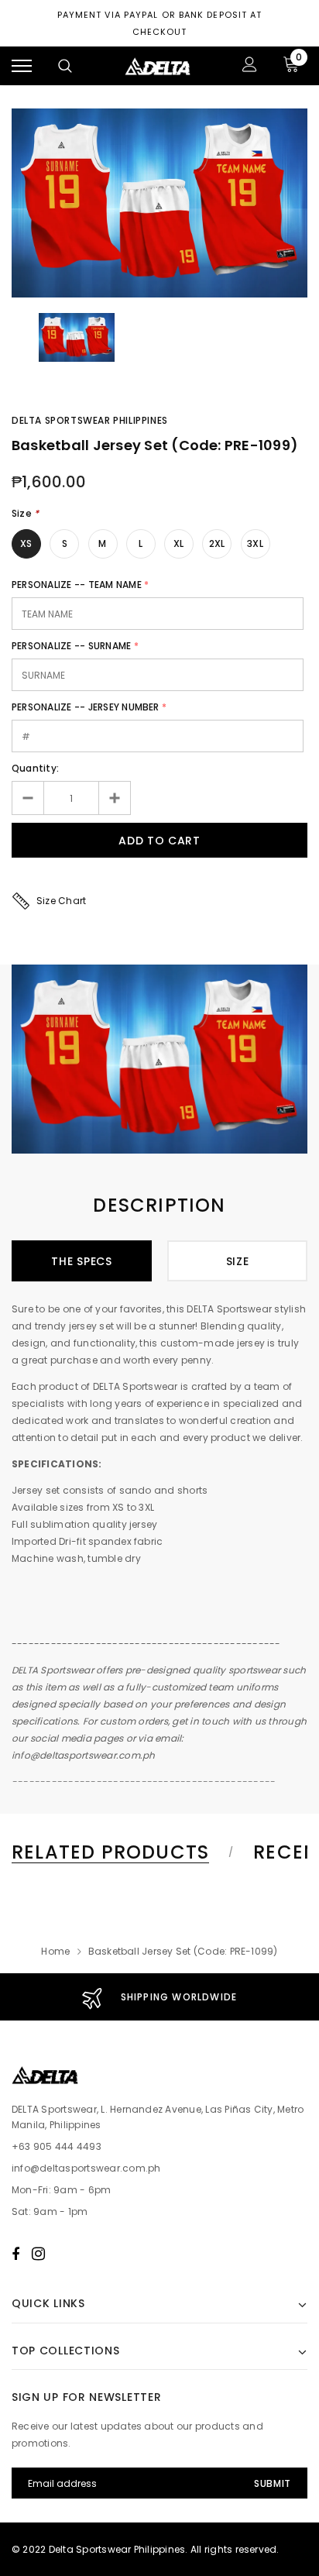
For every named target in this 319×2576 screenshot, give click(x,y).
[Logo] (158, 66)
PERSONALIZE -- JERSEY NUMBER (86, 707)
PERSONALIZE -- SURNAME (71, 646)
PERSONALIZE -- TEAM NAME (77, 585)
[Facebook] (15, 2254)
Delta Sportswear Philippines (90, 420)
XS (26, 543)
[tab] (120, 1852)
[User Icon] (250, 66)
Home (55, 1951)
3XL (255, 543)
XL (178, 543)
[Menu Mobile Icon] (22, 66)
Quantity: (35, 768)
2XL (217, 543)
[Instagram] (38, 2254)
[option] (159, 203)
